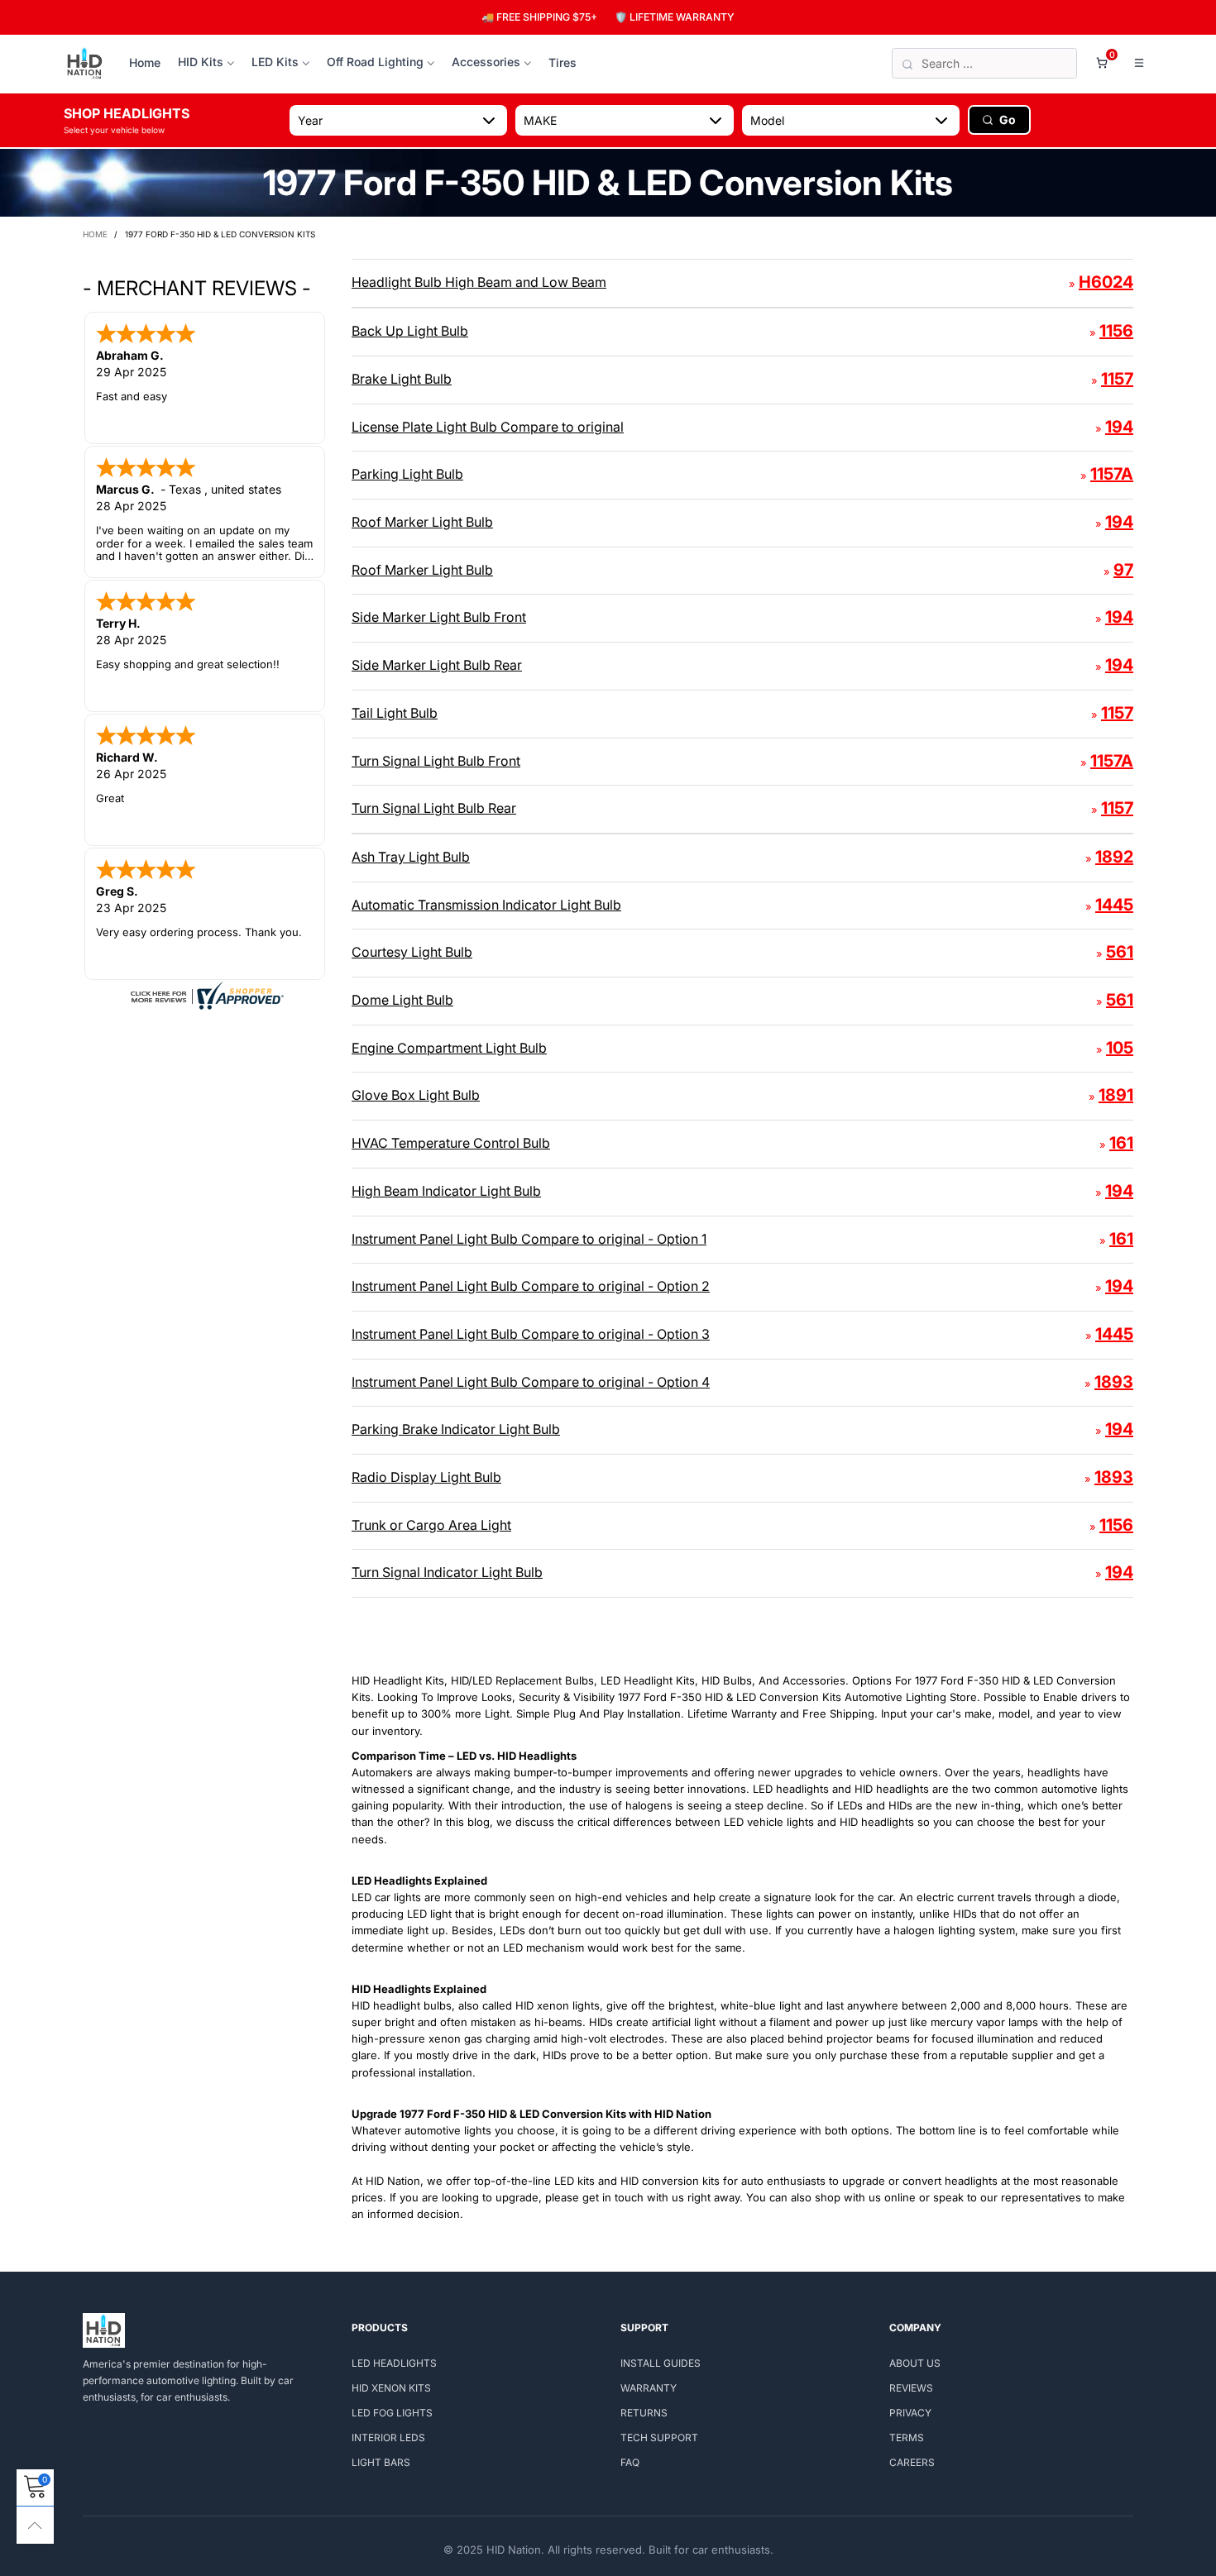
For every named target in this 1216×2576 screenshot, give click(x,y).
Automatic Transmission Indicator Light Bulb (486, 905)
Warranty (649, 2388)
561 (1120, 952)
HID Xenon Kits (391, 2388)
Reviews (911, 2388)
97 (1123, 570)
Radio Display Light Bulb (426, 1477)
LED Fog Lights (392, 2413)
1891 (1116, 1095)
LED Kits (275, 62)
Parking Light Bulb (407, 474)
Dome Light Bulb (402, 1000)
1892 (1114, 857)
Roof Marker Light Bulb (422, 522)
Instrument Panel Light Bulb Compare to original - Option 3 (531, 1334)
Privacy (910, 2413)
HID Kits (201, 62)
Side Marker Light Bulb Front (439, 617)
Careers (912, 2462)
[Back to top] (35, 2525)
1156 (1116, 331)
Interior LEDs (388, 2437)
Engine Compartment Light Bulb (449, 1048)
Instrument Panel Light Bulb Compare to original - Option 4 (531, 1382)
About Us (915, 2363)
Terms (907, 2437)
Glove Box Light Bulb (416, 1095)
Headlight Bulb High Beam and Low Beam (479, 282)
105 (1120, 1048)
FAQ (630, 2462)
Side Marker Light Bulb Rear (437, 665)
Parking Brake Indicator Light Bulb (456, 1429)
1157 (1117, 379)
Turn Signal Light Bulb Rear (434, 808)
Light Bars (381, 2462)
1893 (1114, 1382)
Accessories (486, 62)
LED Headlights (394, 2363)
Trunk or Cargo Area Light (431, 1525)
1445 (1114, 905)
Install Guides (661, 2363)
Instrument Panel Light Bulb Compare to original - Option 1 (529, 1239)
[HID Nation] (85, 64)
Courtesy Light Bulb (412, 952)
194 (1119, 427)
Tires (563, 62)
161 (1121, 1143)
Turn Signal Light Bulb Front (436, 761)
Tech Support (659, 2437)
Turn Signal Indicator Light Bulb (447, 1572)
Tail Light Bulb (395, 713)
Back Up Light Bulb (410, 331)
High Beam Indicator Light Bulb (446, 1191)
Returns (644, 2413)
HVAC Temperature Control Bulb (451, 1143)
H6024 (1106, 282)
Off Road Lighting (375, 62)
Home (145, 62)
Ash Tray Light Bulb (411, 857)
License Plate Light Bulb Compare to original (488, 427)
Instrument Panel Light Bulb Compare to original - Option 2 (531, 1286)
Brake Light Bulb (402, 379)
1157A (1112, 474)
